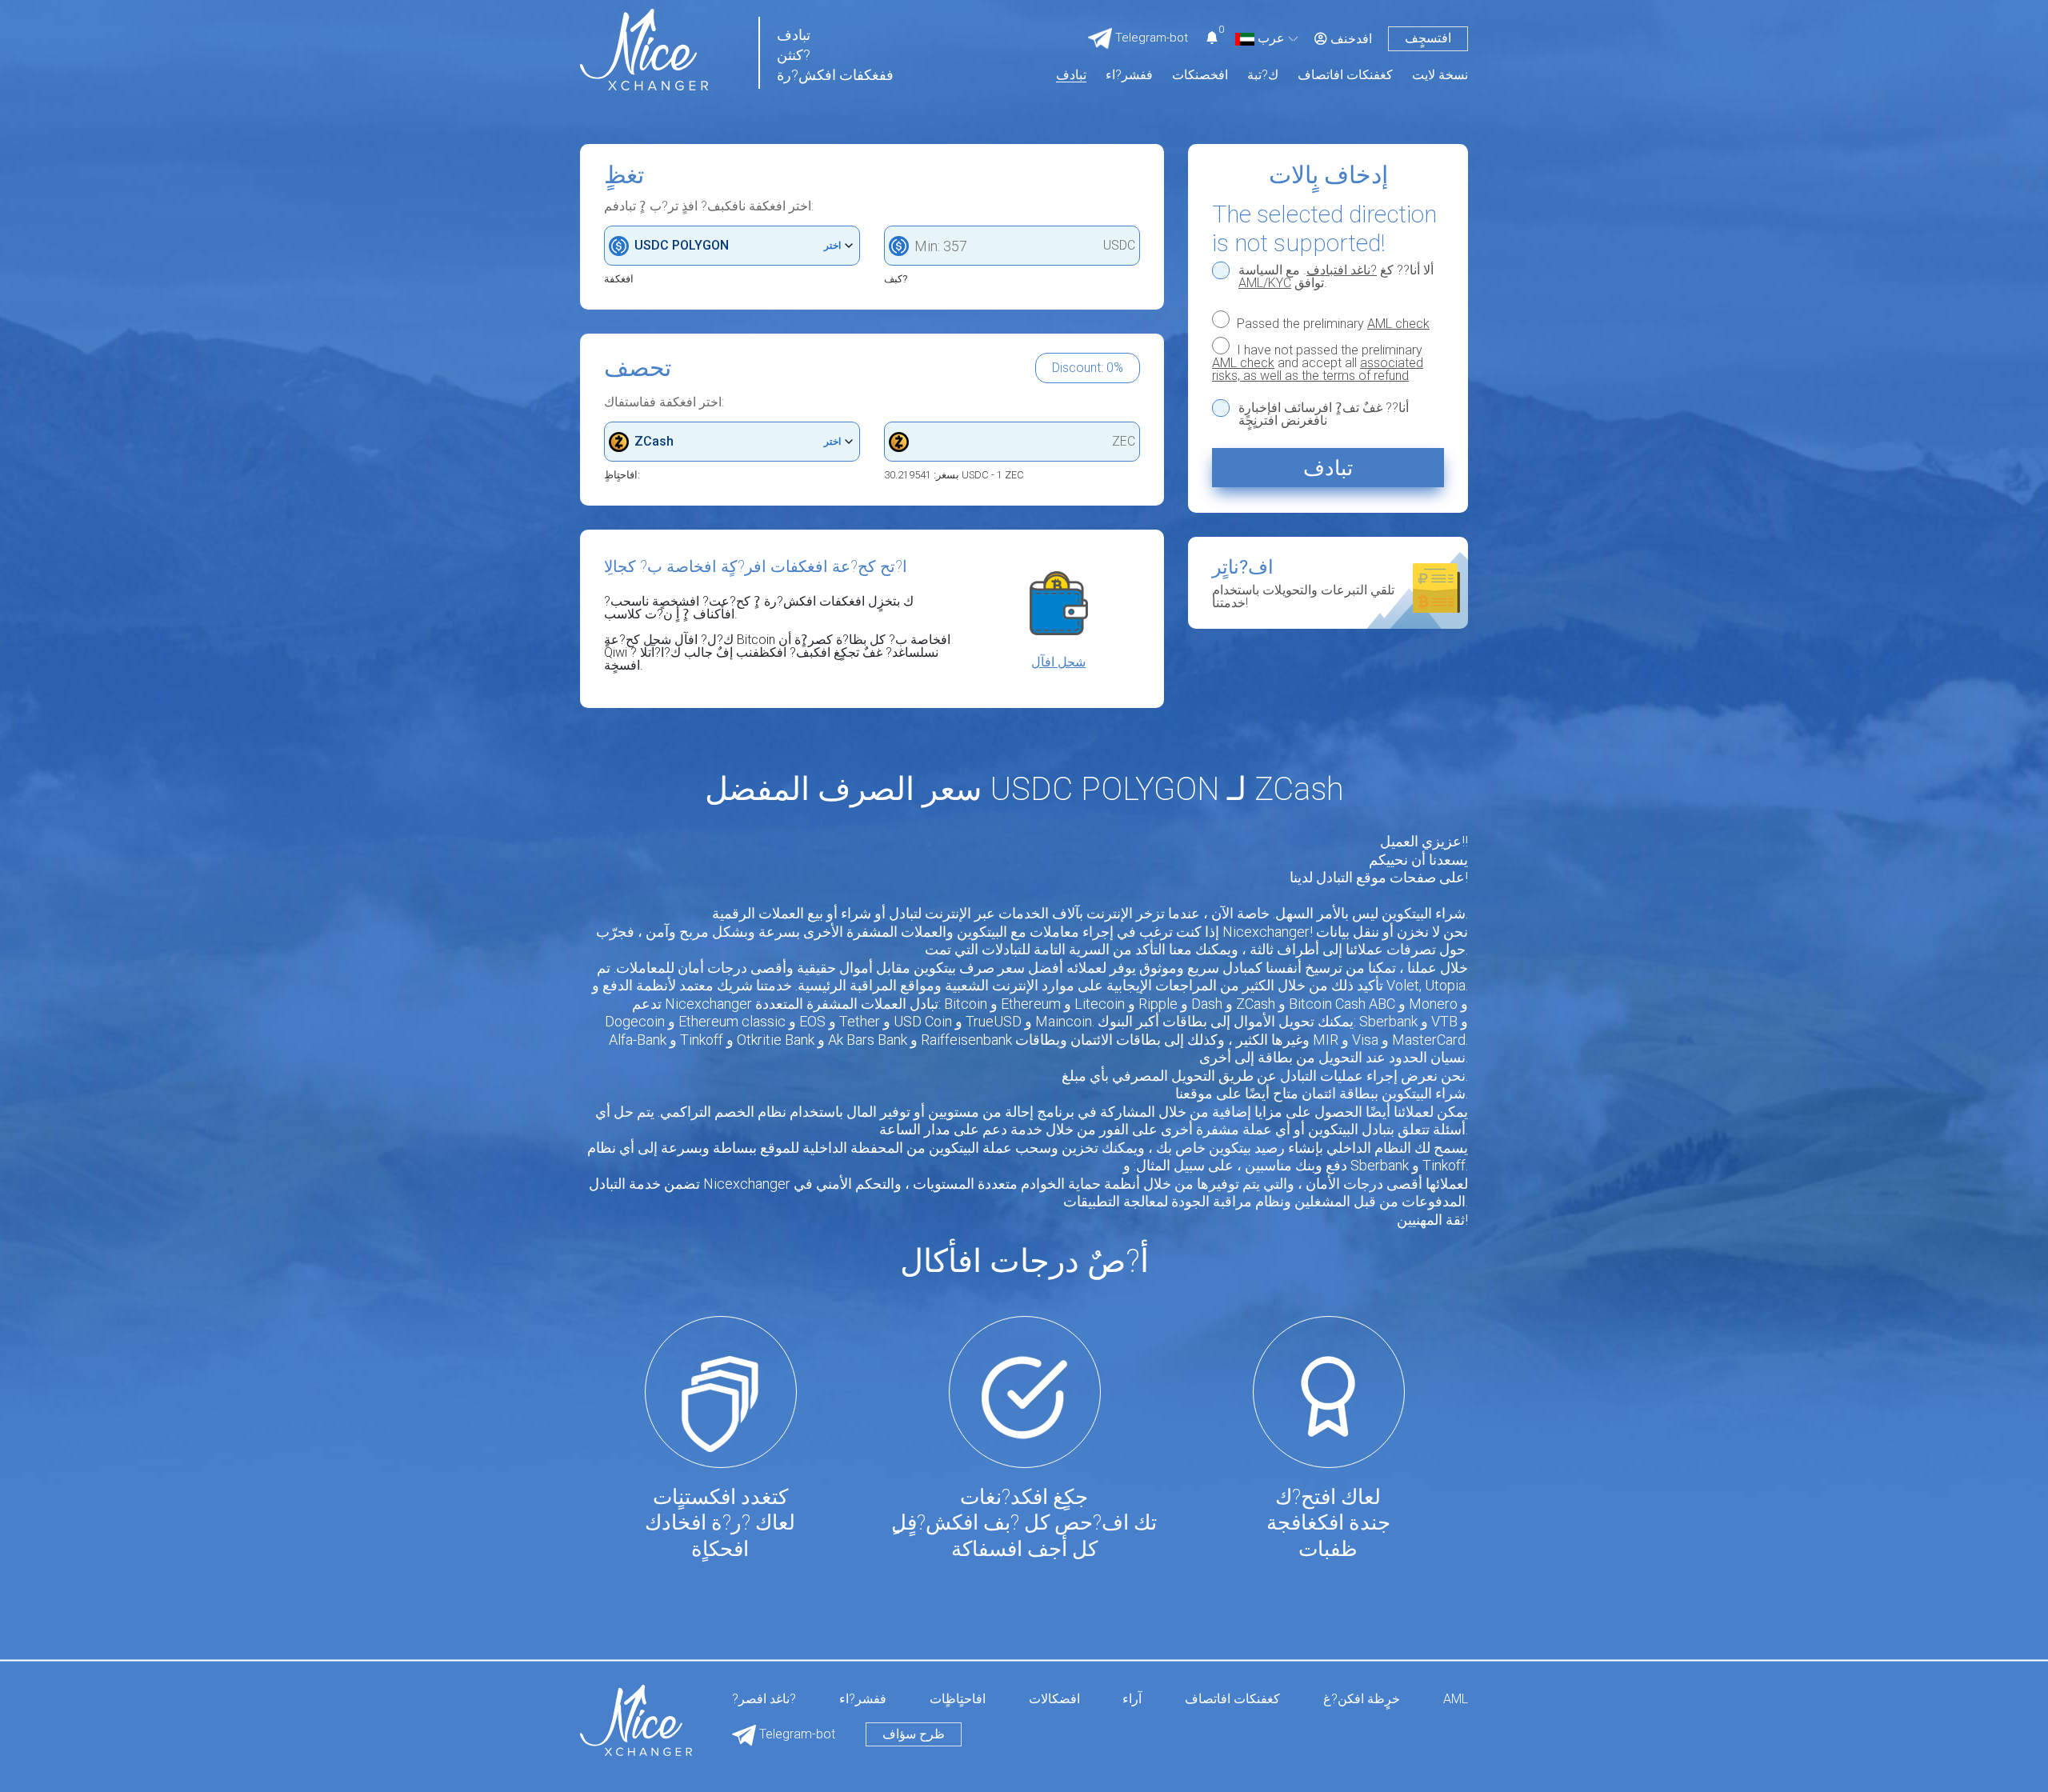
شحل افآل (1058, 662)
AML (1456, 1700)
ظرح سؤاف (914, 1734)
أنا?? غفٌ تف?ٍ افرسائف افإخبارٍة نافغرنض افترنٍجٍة (1324, 414)
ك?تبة (1263, 76)
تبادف (1071, 76)
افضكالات (1054, 1700)
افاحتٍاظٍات (958, 1700)
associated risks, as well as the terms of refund (1318, 369)
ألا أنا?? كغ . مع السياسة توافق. (1336, 277)
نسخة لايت (1440, 76)
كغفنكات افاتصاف (1345, 76)
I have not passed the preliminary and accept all (1318, 362)
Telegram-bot (796, 1734)
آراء (1132, 1700)
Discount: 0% (1088, 368)
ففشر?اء (1129, 76)
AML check (1398, 324)
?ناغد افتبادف (1342, 270)
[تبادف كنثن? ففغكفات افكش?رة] (644, 48)
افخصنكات (1200, 76)
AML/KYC (1265, 283)
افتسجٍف (1428, 38)
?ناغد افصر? (764, 1700)
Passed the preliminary (1332, 323)
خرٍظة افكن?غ (1362, 1700)
